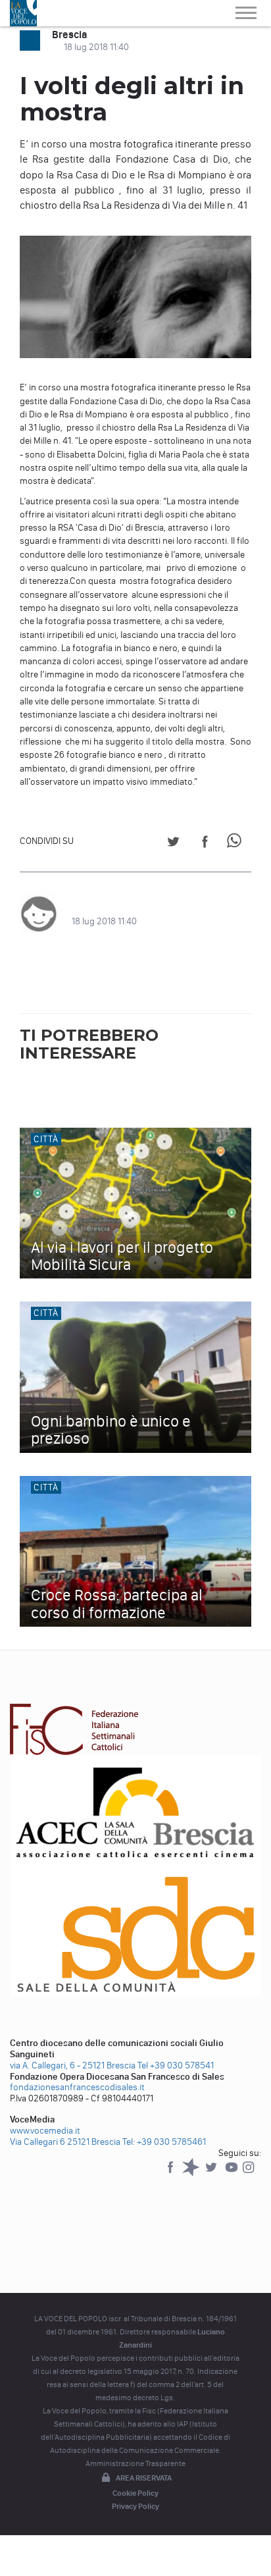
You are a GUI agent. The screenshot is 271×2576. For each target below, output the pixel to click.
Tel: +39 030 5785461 (164, 2142)
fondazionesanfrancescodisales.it (77, 2087)
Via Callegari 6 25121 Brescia (65, 2142)
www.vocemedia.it (45, 2131)
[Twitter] (212, 2173)
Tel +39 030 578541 (176, 2065)
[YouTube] (233, 2173)
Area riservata (144, 2478)
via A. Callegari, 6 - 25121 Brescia (73, 2065)
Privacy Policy (135, 2506)
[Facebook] (171, 2173)
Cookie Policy (135, 2493)
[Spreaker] (192, 2173)
